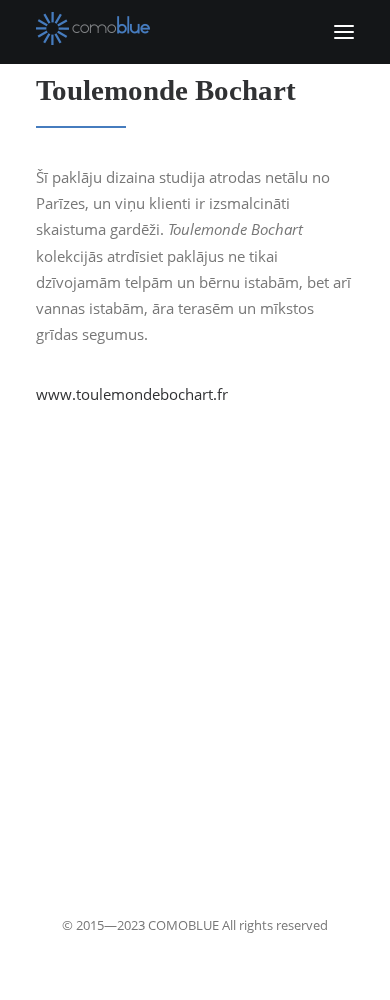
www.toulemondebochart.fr (132, 394)
